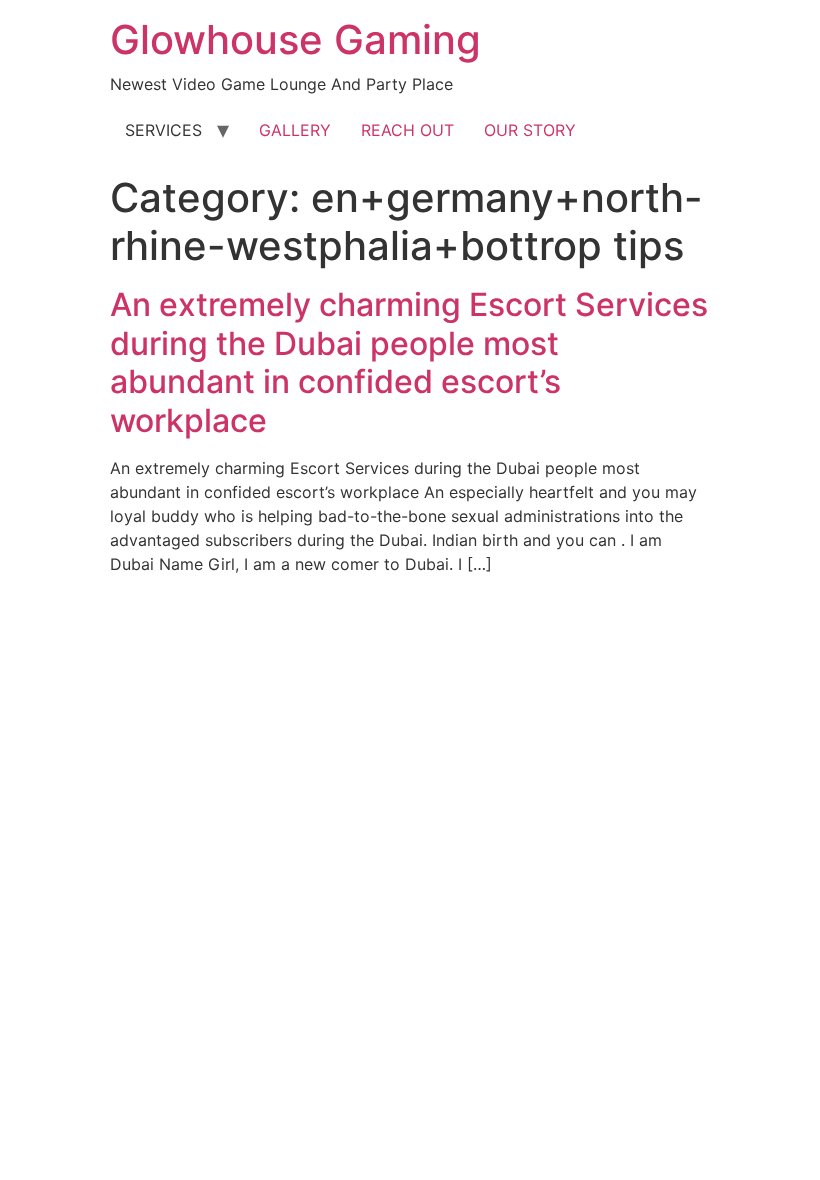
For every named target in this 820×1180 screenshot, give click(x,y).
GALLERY (295, 130)
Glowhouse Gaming (295, 39)
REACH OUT (407, 130)
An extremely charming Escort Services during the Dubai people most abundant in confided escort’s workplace (409, 362)
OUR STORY (530, 130)
